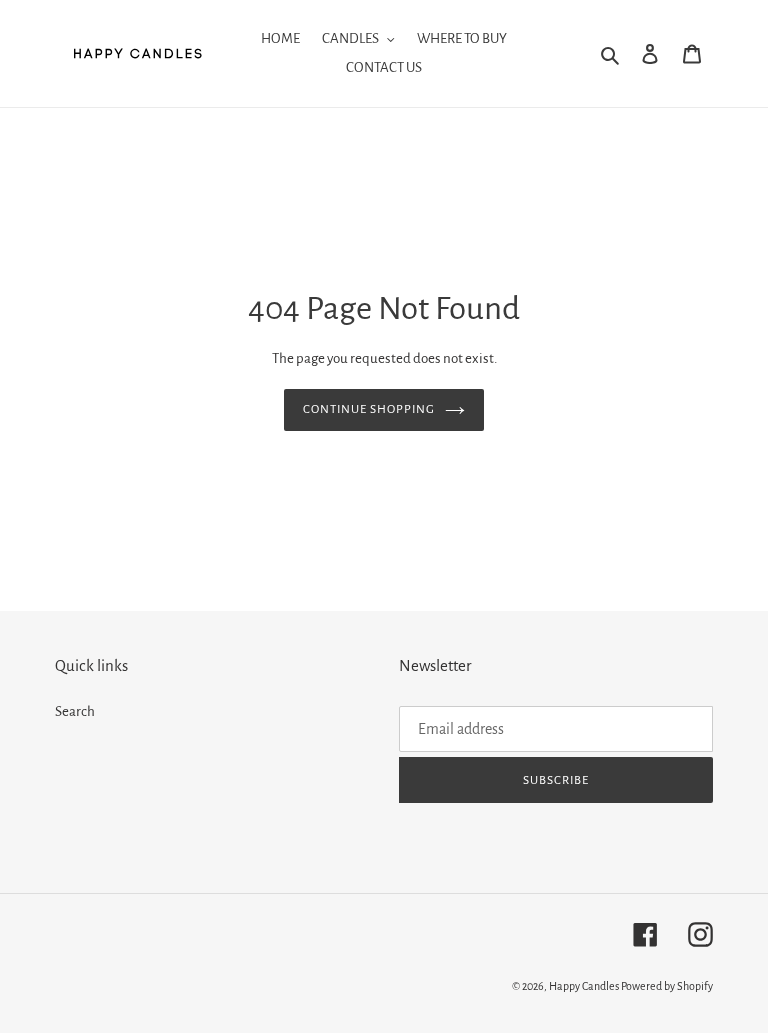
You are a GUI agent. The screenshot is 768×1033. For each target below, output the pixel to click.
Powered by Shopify (667, 986)
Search (75, 711)
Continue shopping (369, 409)
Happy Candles (584, 986)
